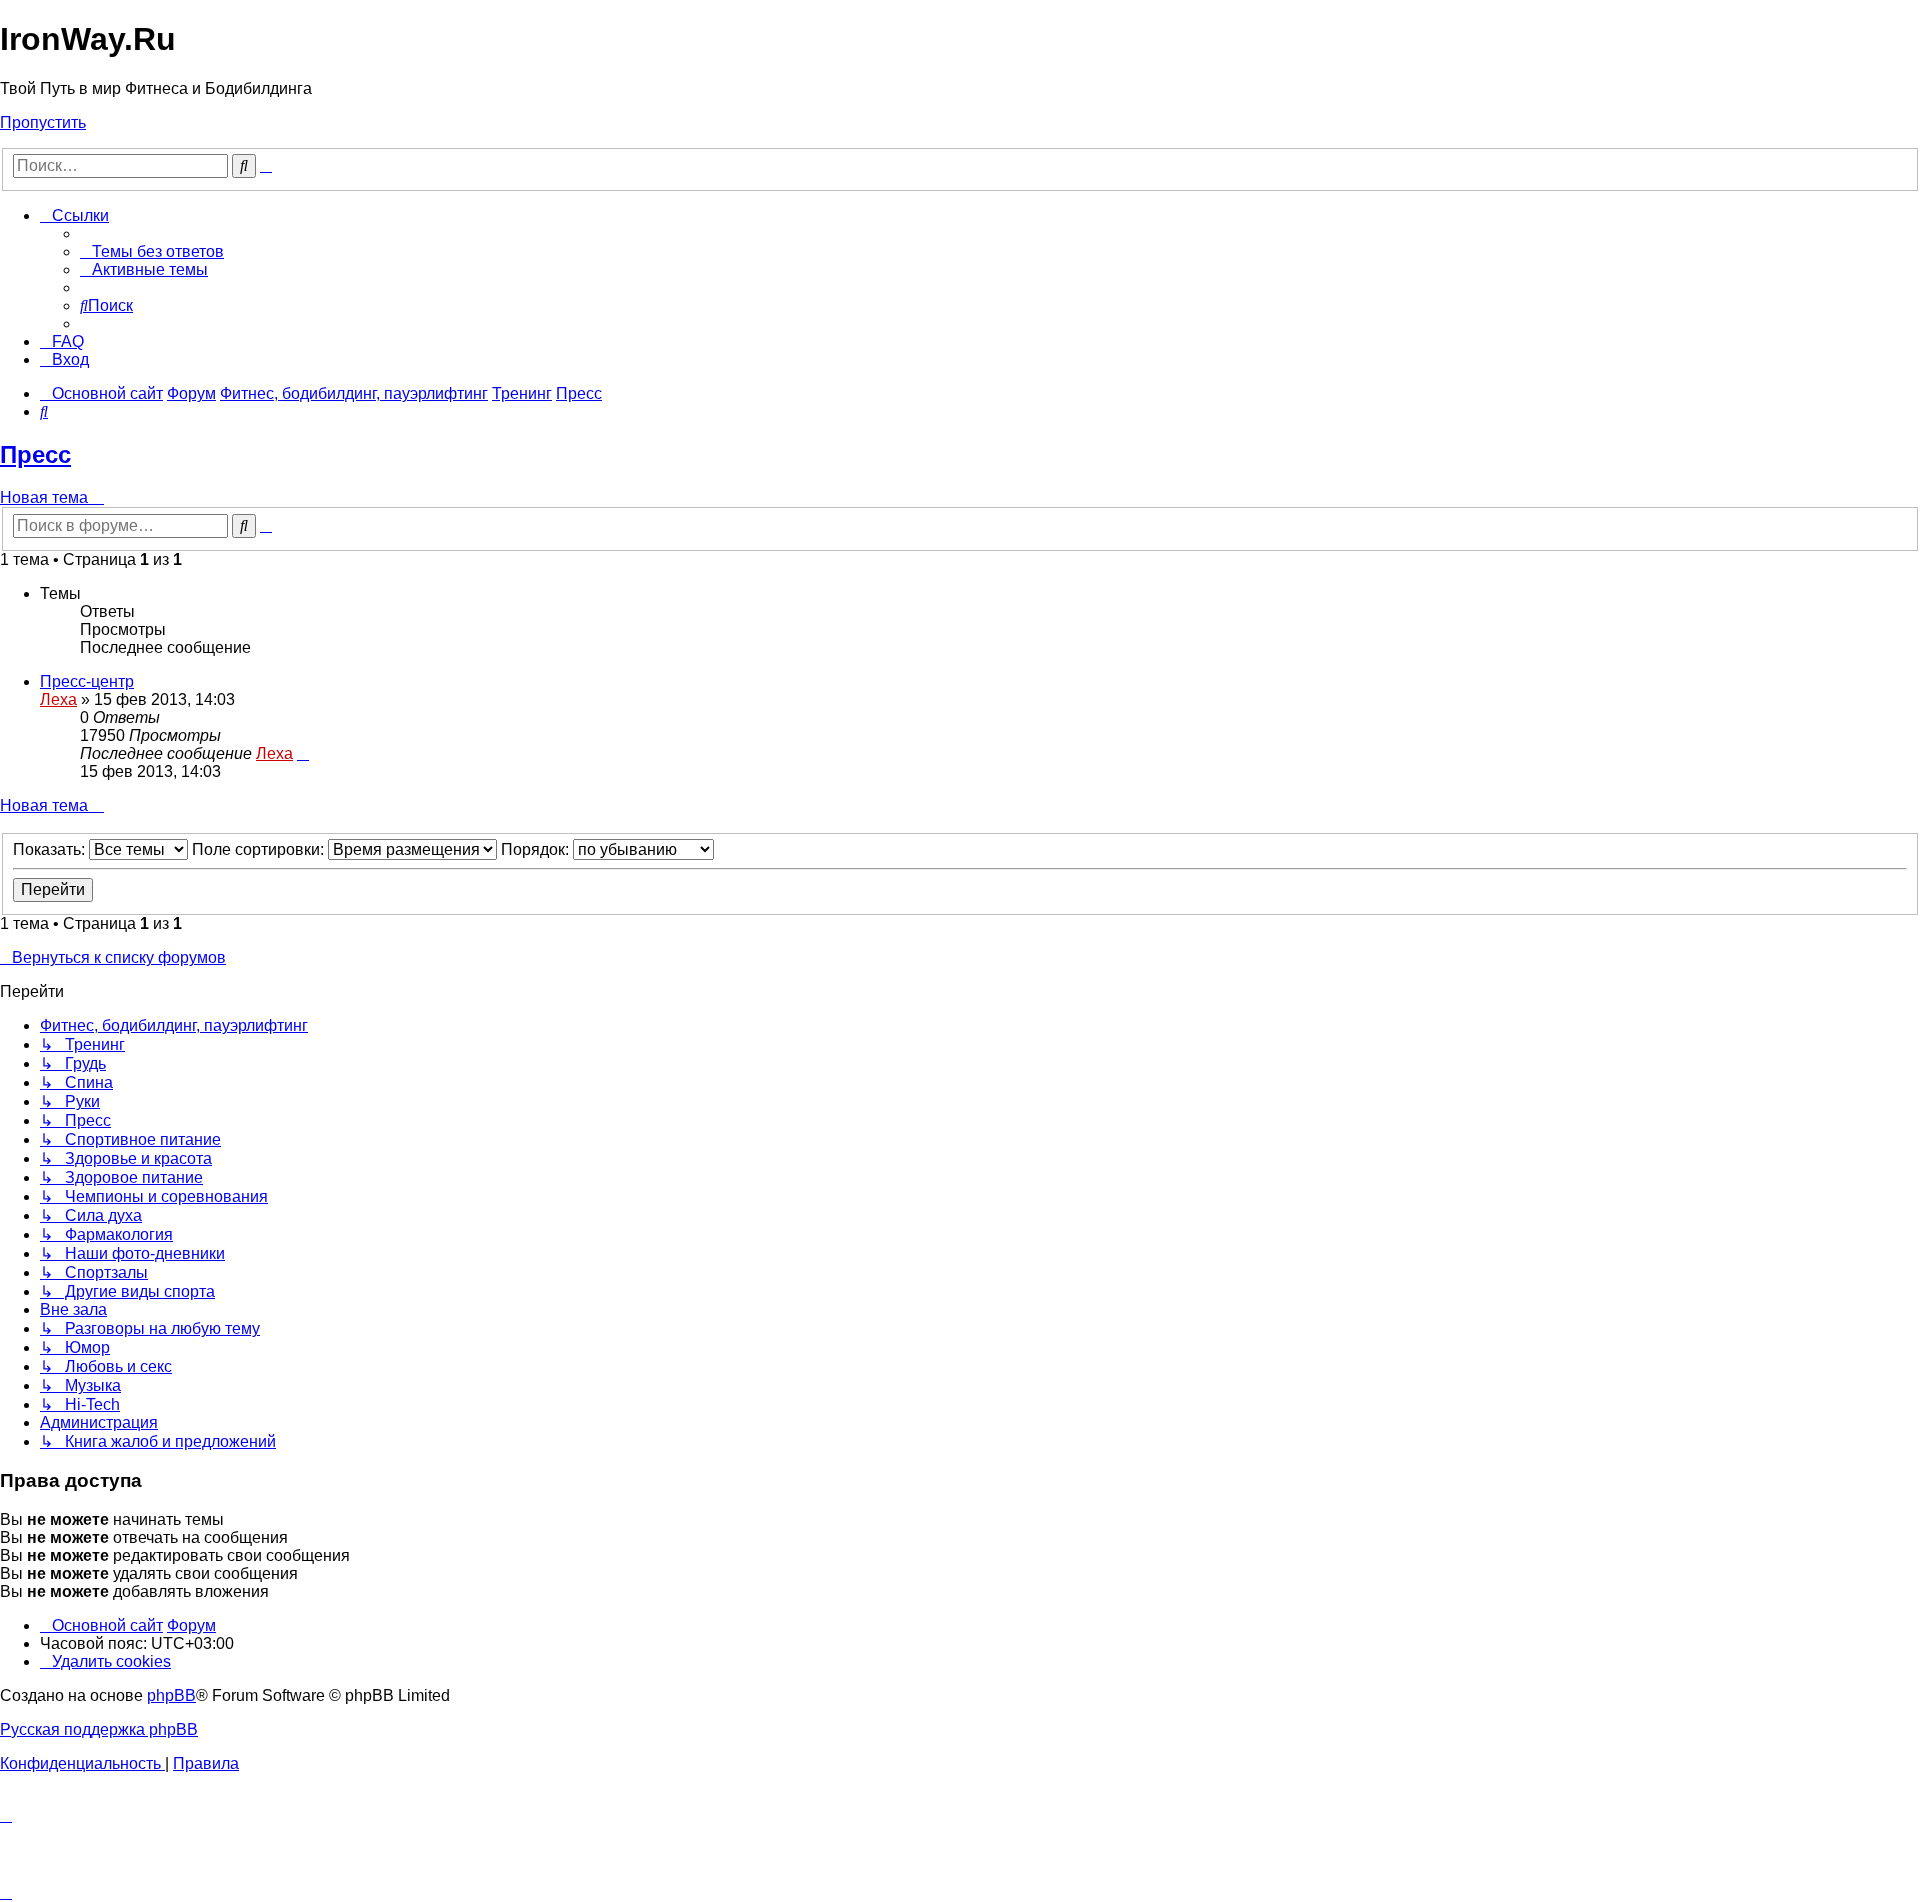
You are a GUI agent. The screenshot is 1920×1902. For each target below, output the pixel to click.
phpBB (171, 1695)
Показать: (51, 849)
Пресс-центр (87, 681)
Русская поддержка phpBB (99, 1729)
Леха (58, 699)
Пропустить (43, 122)
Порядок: (537, 849)
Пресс (35, 454)
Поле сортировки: (260, 849)
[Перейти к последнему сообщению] (303, 753)
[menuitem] (152, 251)
